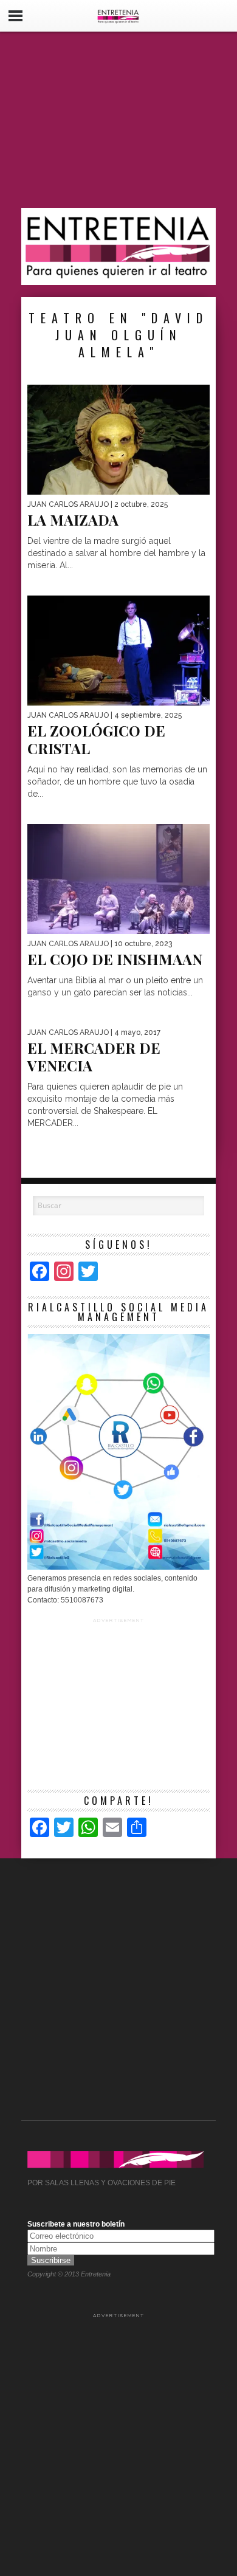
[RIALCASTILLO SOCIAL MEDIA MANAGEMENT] (118, 1567)
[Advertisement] (118, 120)
